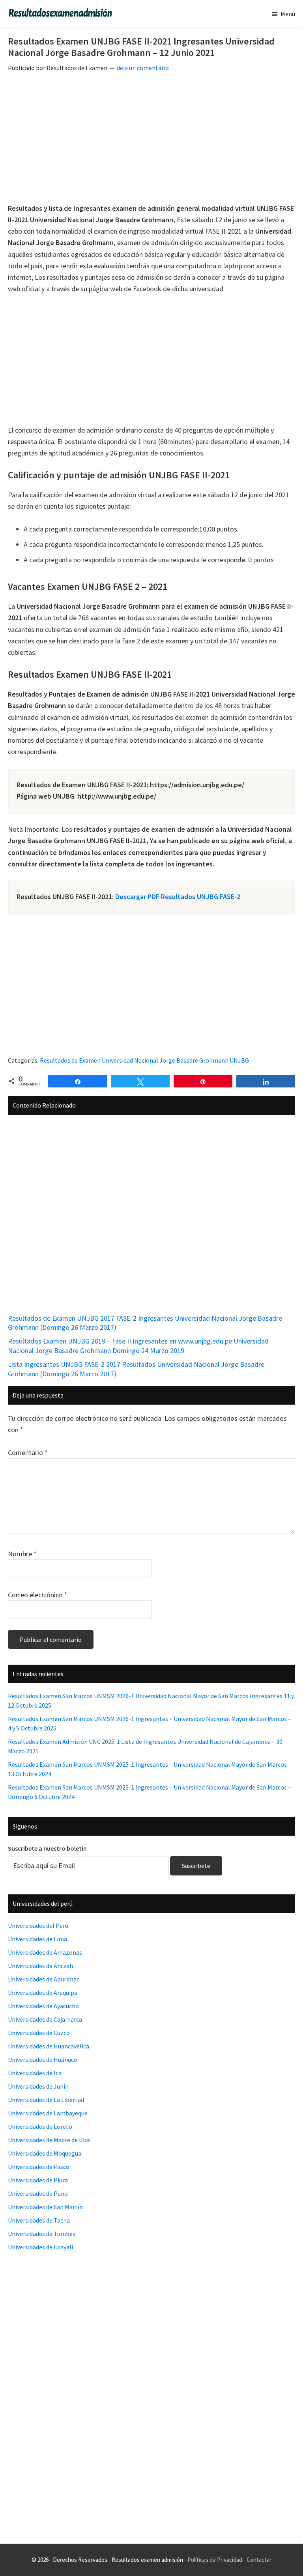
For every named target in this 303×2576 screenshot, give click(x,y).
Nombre (22, 1554)
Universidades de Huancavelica (49, 2046)
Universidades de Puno (38, 2193)
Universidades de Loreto (40, 2126)
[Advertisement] (151, 141)
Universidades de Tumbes (42, 2234)
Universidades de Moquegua (45, 2153)
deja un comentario (143, 68)
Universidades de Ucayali (40, 2247)
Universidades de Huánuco (43, 2059)
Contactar (259, 2560)
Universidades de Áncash (40, 1966)
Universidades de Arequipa (43, 1992)
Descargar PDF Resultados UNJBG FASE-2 (178, 897)
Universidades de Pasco (39, 2167)
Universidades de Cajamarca (45, 2019)
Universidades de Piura (38, 2180)
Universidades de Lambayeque (48, 2113)
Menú (288, 14)
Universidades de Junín (38, 2086)
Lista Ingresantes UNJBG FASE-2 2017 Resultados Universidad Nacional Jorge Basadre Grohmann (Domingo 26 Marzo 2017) (136, 1369)
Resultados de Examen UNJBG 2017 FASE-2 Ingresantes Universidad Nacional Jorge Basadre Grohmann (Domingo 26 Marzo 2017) (145, 1323)
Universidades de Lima (37, 1939)
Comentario (28, 1452)
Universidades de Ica (35, 2073)
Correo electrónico (38, 1595)
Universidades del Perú (38, 1925)
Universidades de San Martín (45, 2207)
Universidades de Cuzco (39, 2033)
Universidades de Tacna (39, 2220)
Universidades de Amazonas (45, 1952)
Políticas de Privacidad (215, 2560)
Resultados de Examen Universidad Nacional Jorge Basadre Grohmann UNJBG (144, 1060)
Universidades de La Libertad (46, 2100)
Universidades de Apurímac (44, 1979)
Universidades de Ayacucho (43, 2006)
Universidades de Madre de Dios (49, 2140)
